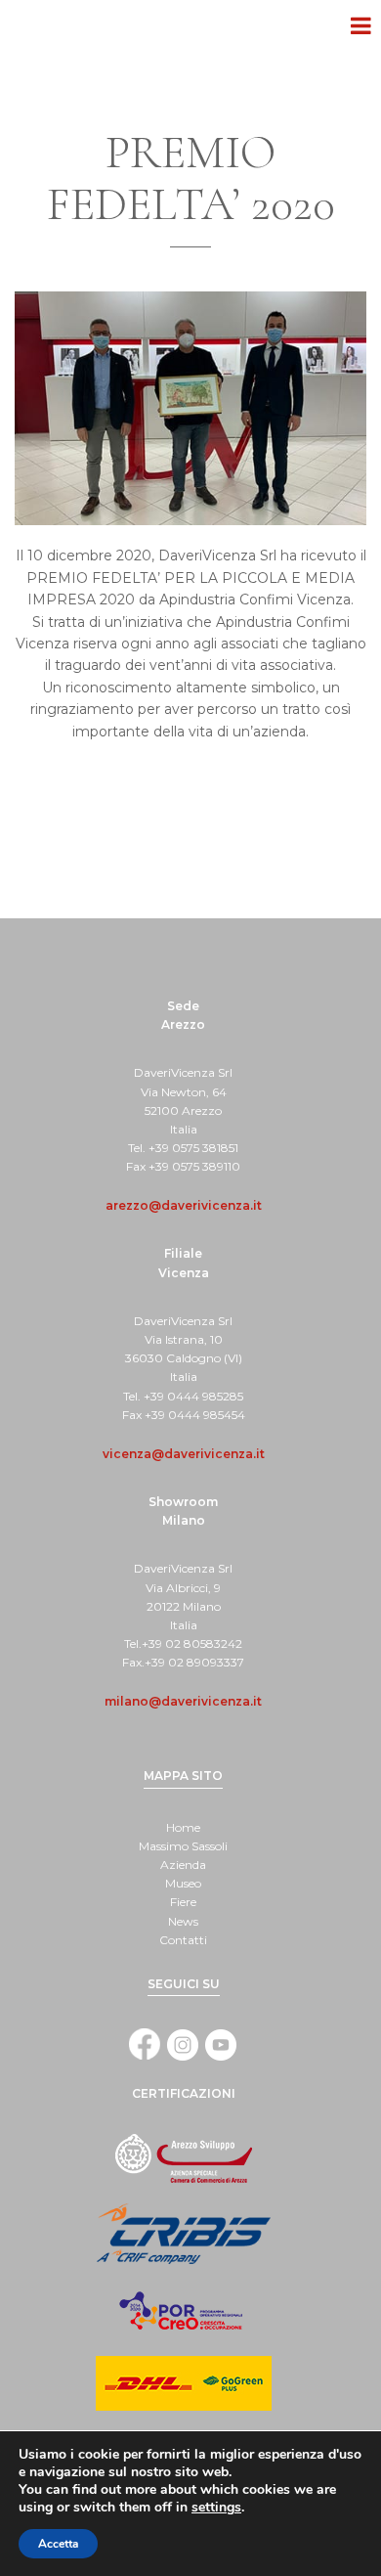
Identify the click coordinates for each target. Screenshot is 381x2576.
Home (183, 1827)
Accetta (58, 2544)
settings (216, 2508)
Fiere (183, 1902)
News (183, 1921)
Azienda (183, 1865)
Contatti (183, 1940)
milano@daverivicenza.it (183, 1701)
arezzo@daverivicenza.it (184, 1205)
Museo (183, 1883)
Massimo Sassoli (183, 1846)
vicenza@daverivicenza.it (184, 1454)
